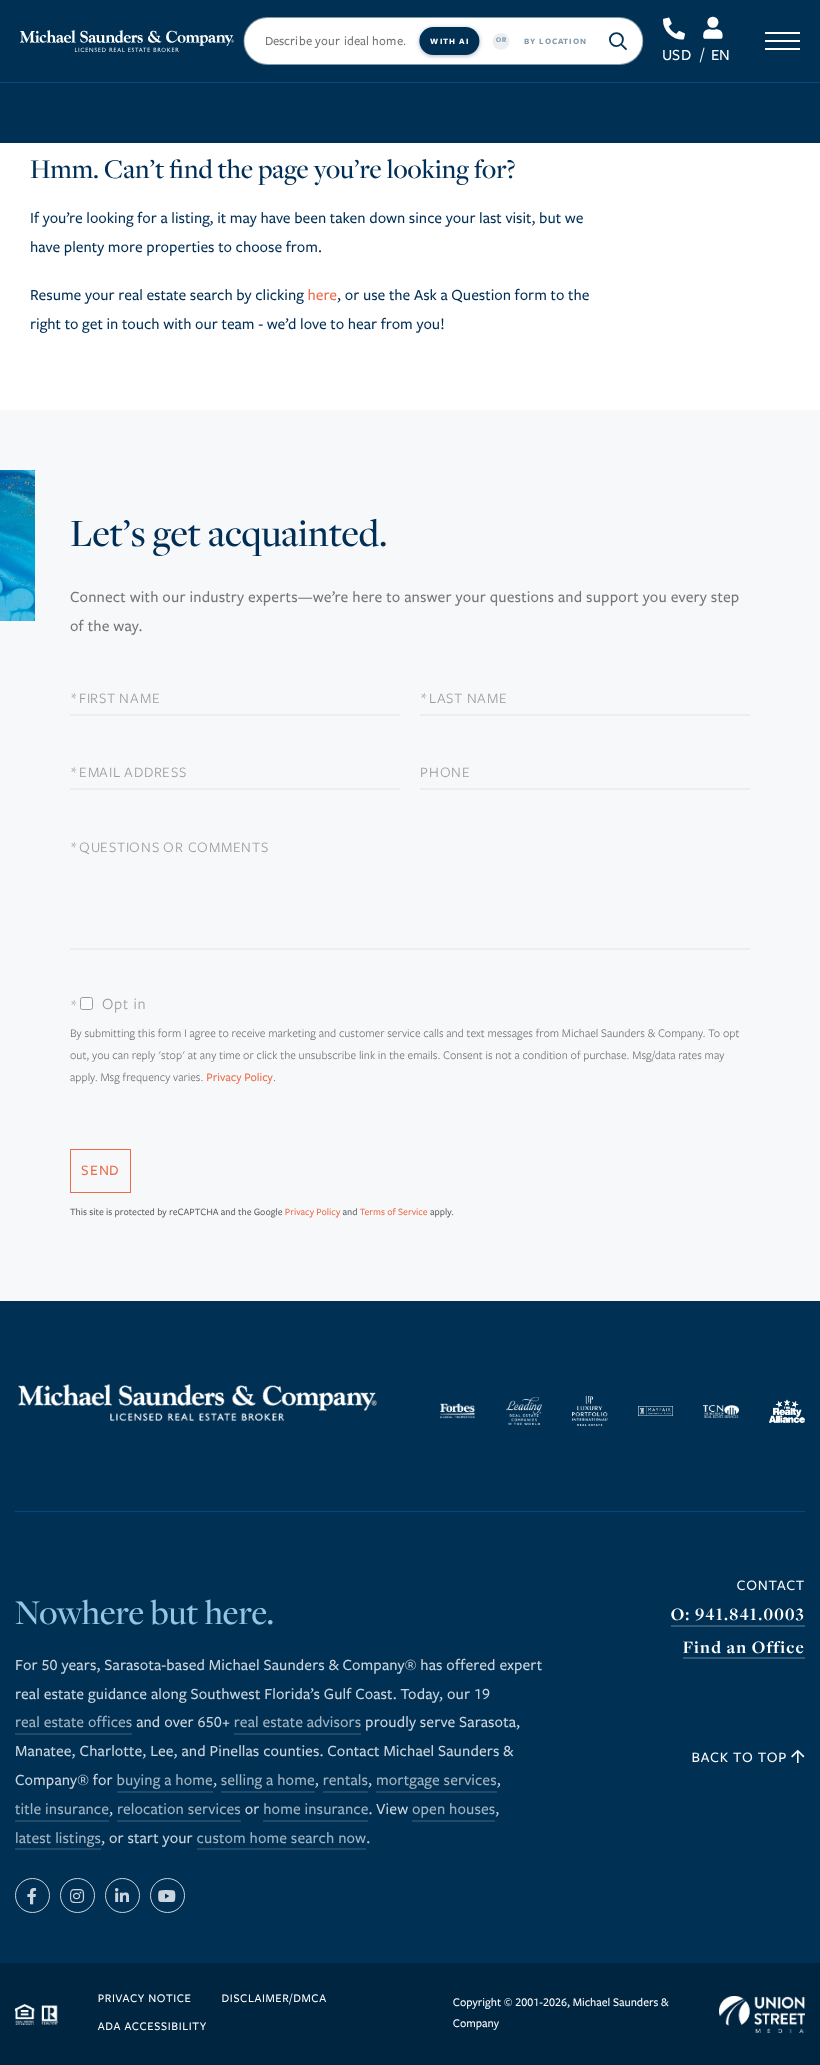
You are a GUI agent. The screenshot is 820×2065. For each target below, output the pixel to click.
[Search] (618, 41)
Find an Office (744, 1647)
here (322, 296)
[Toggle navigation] (782, 41)
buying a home (165, 1781)
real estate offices (73, 1723)
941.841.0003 (675, 29)
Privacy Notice (145, 1999)
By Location (555, 40)
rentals (345, 1781)
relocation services (179, 1810)
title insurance (62, 1810)
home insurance (315, 1810)
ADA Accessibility (152, 2027)
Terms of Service (394, 1212)
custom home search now (282, 1839)
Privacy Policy (239, 1078)
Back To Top (742, 1757)
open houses (453, 1810)
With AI (449, 40)
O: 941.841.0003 (738, 1614)
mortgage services (436, 1781)
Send (100, 1170)
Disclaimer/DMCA (273, 1999)
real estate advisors (298, 1723)
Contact (771, 1585)
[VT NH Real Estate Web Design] (762, 2014)
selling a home (268, 1781)
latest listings (58, 1839)
